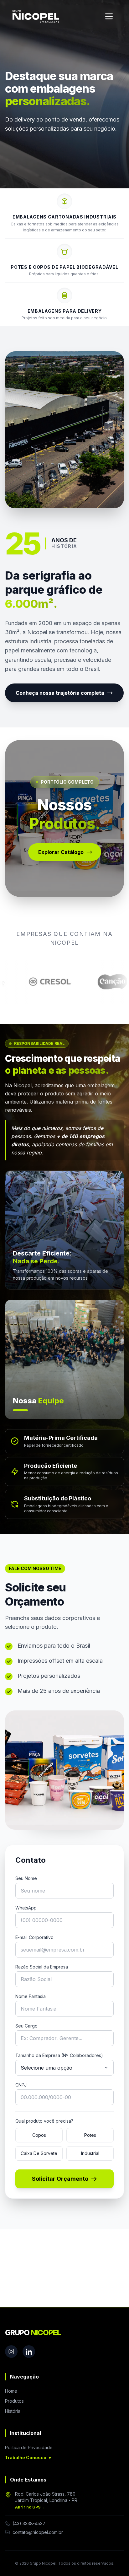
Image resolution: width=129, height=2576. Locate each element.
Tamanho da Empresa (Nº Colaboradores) (59, 2055)
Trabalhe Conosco (26, 2457)
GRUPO (33, 2333)
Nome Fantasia (31, 1996)
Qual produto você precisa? (44, 2121)
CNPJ (21, 2085)
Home (11, 2391)
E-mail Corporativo (34, 1937)
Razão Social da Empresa (42, 1967)
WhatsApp (26, 1908)
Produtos (14, 2401)
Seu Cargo (26, 2026)
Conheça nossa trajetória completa (60, 693)
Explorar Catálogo (61, 852)
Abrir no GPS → (30, 2507)
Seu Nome (26, 1878)
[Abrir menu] (109, 16)
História (13, 2411)
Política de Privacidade (29, 2447)
